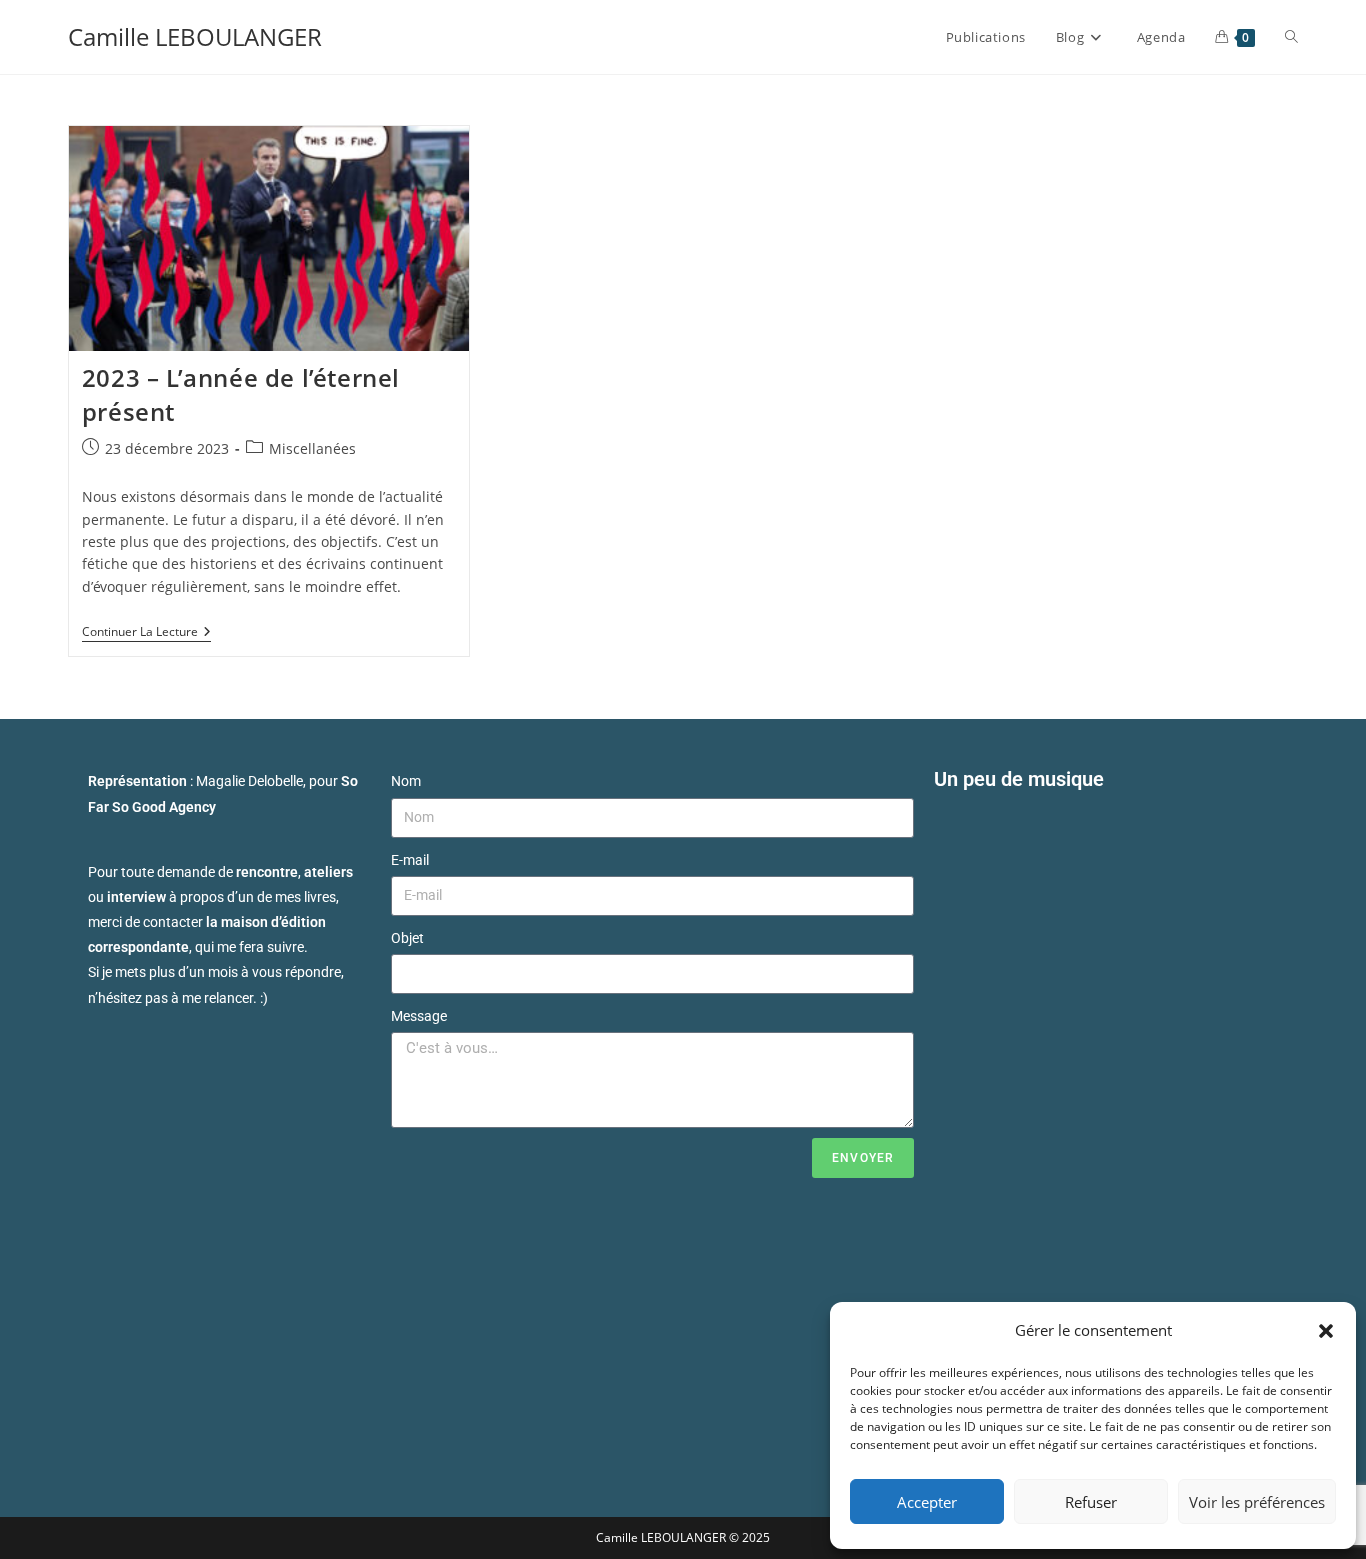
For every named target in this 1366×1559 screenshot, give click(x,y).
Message (419, 1016)
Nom (406, 781)
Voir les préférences (1257, 1502)
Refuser (1091, 1502)
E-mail (410, 860)
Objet (407, 938)
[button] (1326, 1331)
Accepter (927, 1502)
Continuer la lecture (146, 632)
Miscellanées (312, 448)
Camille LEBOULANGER (195, 36)
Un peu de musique (1019, 779)
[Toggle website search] (1291, 37)
